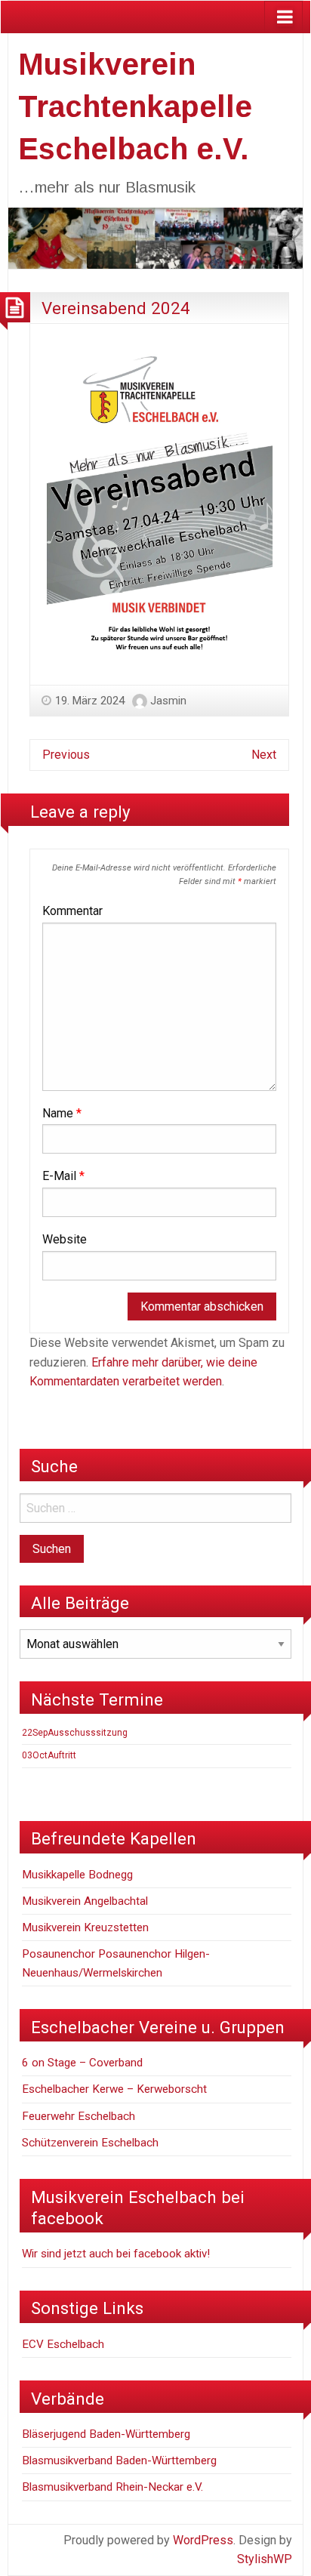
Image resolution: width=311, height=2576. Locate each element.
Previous (66, 755)
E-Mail (63, 1176)
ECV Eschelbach (63, 2344)
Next (264, 755)
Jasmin (168, 701)
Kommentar (72, 911)
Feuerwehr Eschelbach (79, 2116)
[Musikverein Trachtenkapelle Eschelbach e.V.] (155, 237)
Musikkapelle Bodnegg (77, 1875)
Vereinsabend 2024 (116, 308)
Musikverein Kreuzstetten (85, 1927)
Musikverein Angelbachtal (85, 1901)
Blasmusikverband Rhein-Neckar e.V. (112, 2487)
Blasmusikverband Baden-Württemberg (119, 2460)
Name (62, 1113)
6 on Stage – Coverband (82, 2063)
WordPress (203, 2540)
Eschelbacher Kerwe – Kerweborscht (114, 2089)
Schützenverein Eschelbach (90, 2143)
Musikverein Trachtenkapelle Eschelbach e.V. (135, 106)
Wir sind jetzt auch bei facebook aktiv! (116, 2254)
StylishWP (265, 2559)
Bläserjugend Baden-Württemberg (106, 2434)
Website (65, 1239)
